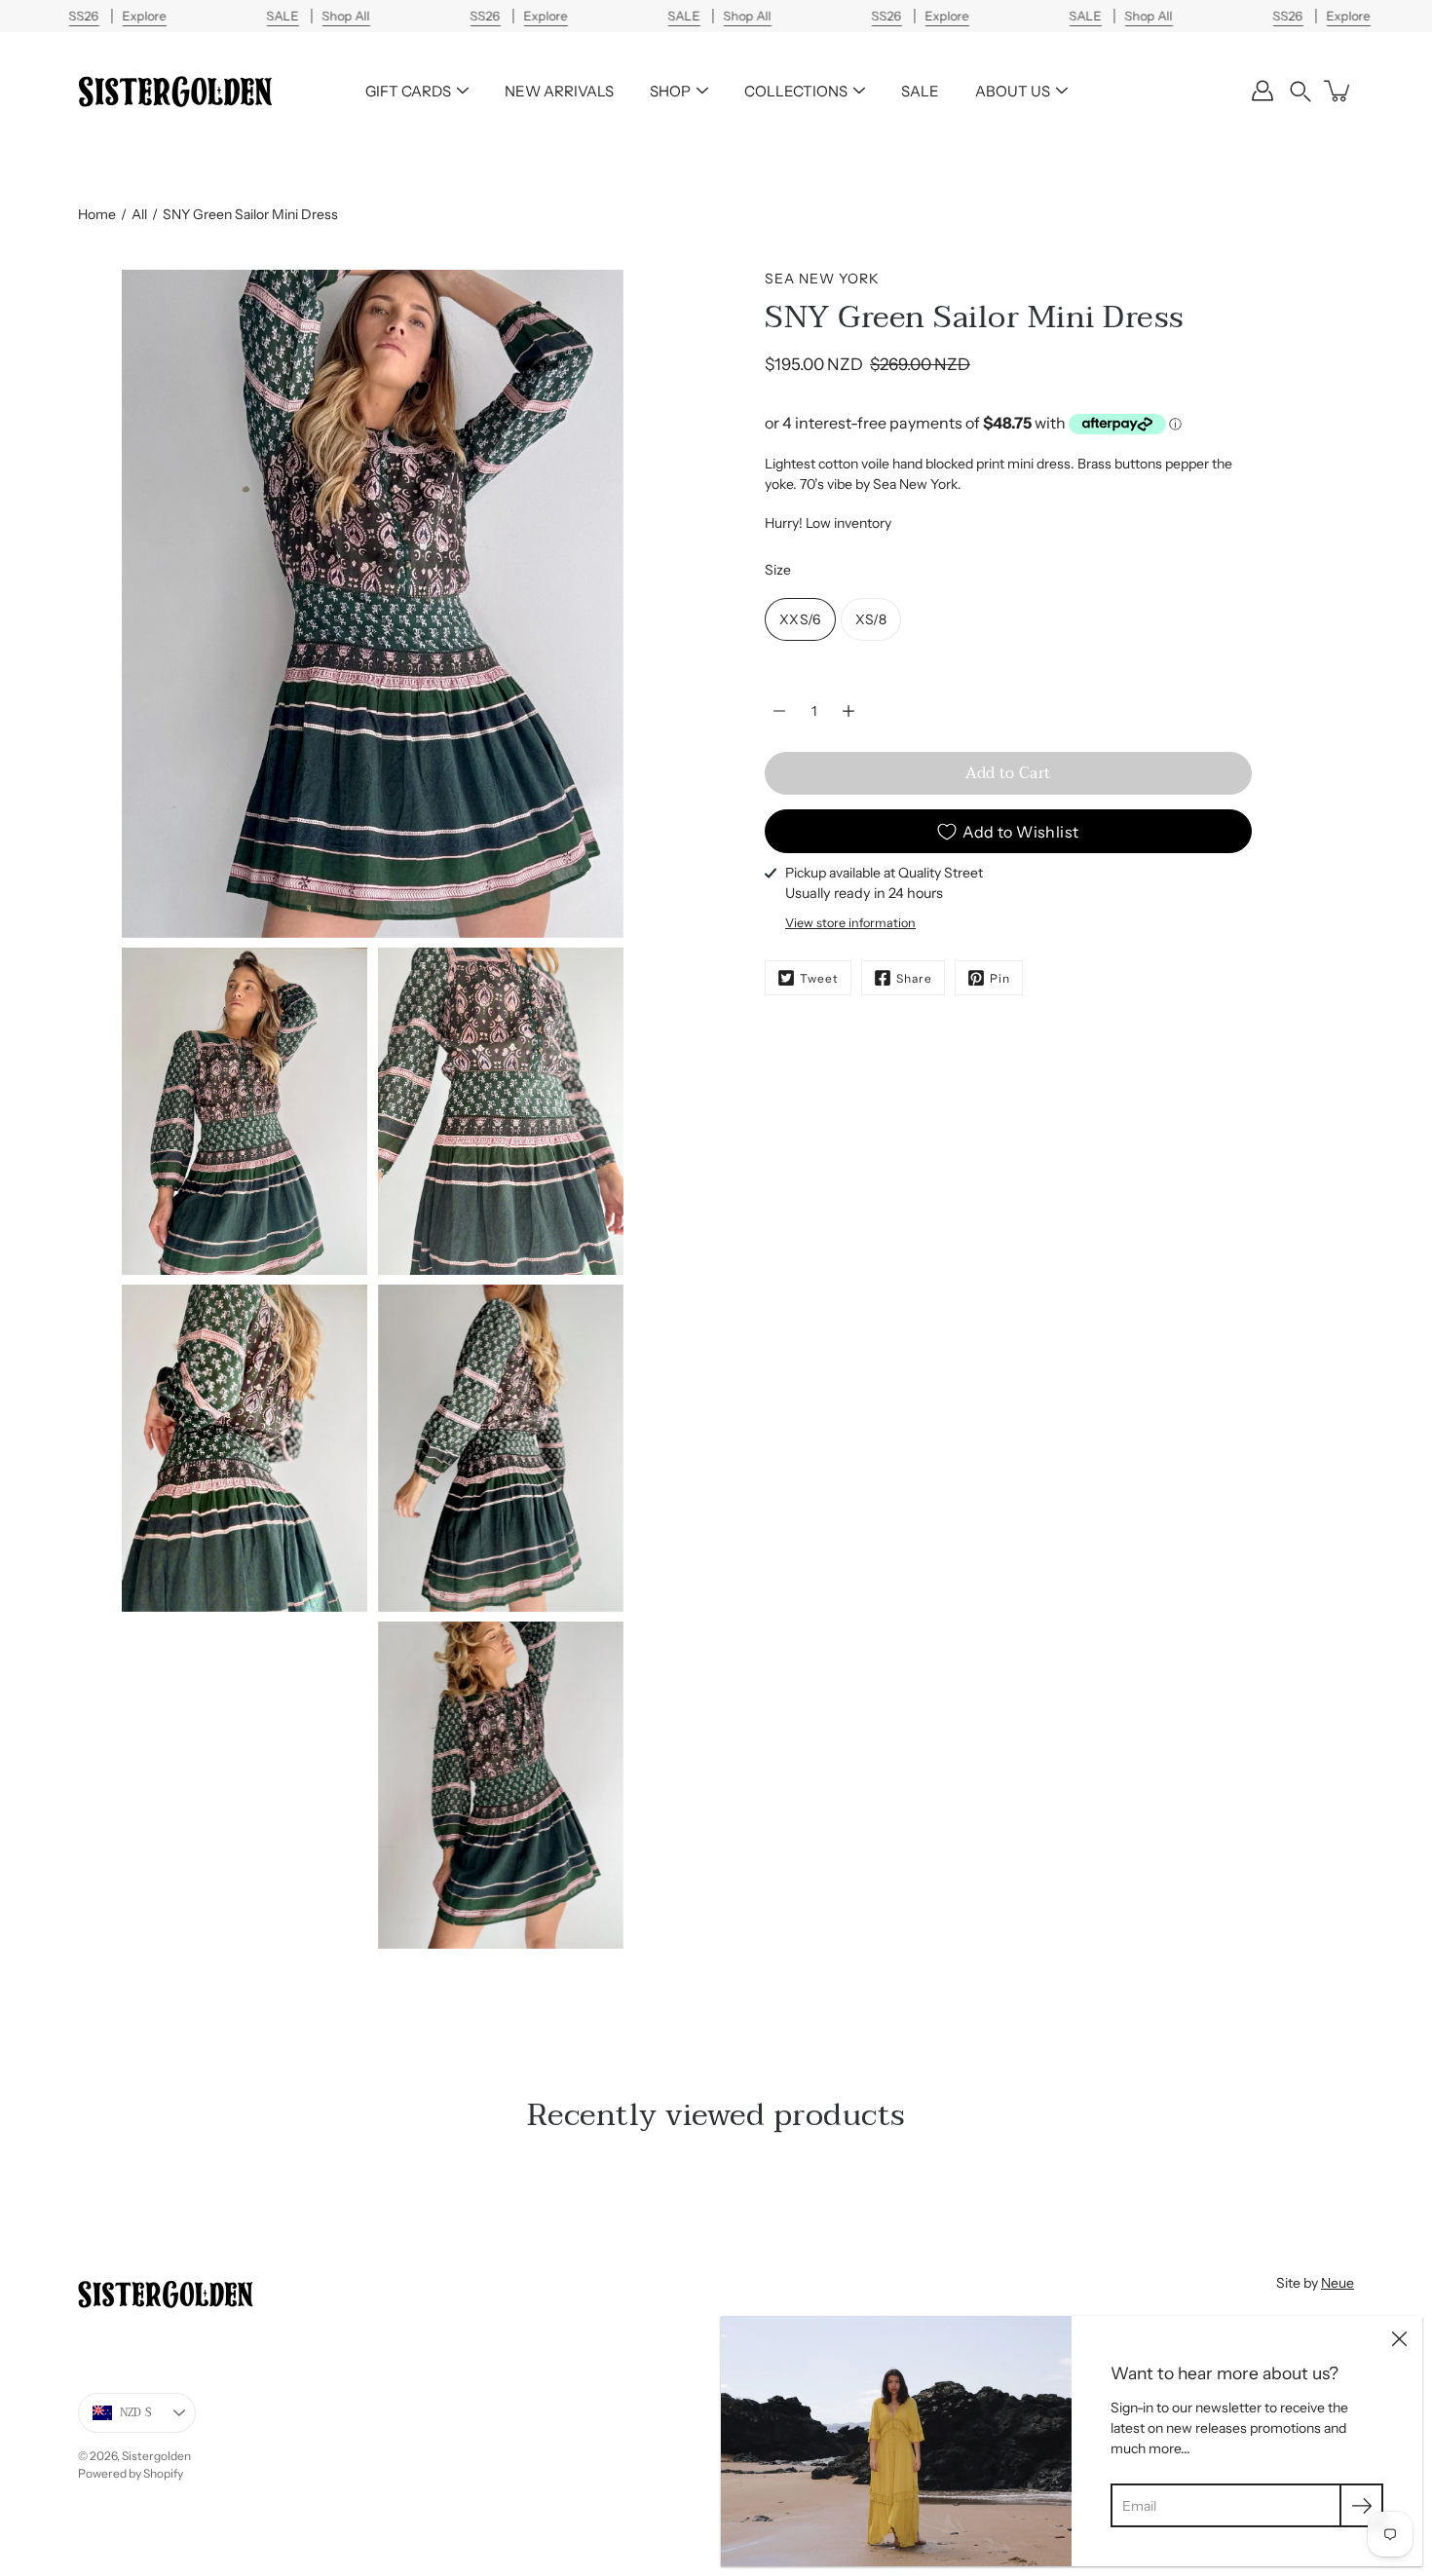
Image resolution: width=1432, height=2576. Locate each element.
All (139, 214)
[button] (1300, 91)
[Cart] (1338, 91)
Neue (1338, 2283)
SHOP (670, 91)
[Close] (1399, 2339)
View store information (850, 923)
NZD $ (136, 2413)
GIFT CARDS (408, 91)
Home (97, 214)
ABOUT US (1013, 91)
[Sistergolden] (175, 91)
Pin (1000, 978)
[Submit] (1361, 2505)
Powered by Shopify (131, 2473)
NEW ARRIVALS (559, 91)
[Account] (1262, 91)
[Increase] (848, 711)
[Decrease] (779, 711)
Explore (144, 16)
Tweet (819, 978)
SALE (920, 91)
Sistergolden (156, 2456)
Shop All (345, 16)
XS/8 (871, 619)
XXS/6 (800, 619)
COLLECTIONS (796, 91)
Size (778, 570)
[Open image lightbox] (245, 1116)
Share (914, 978)
